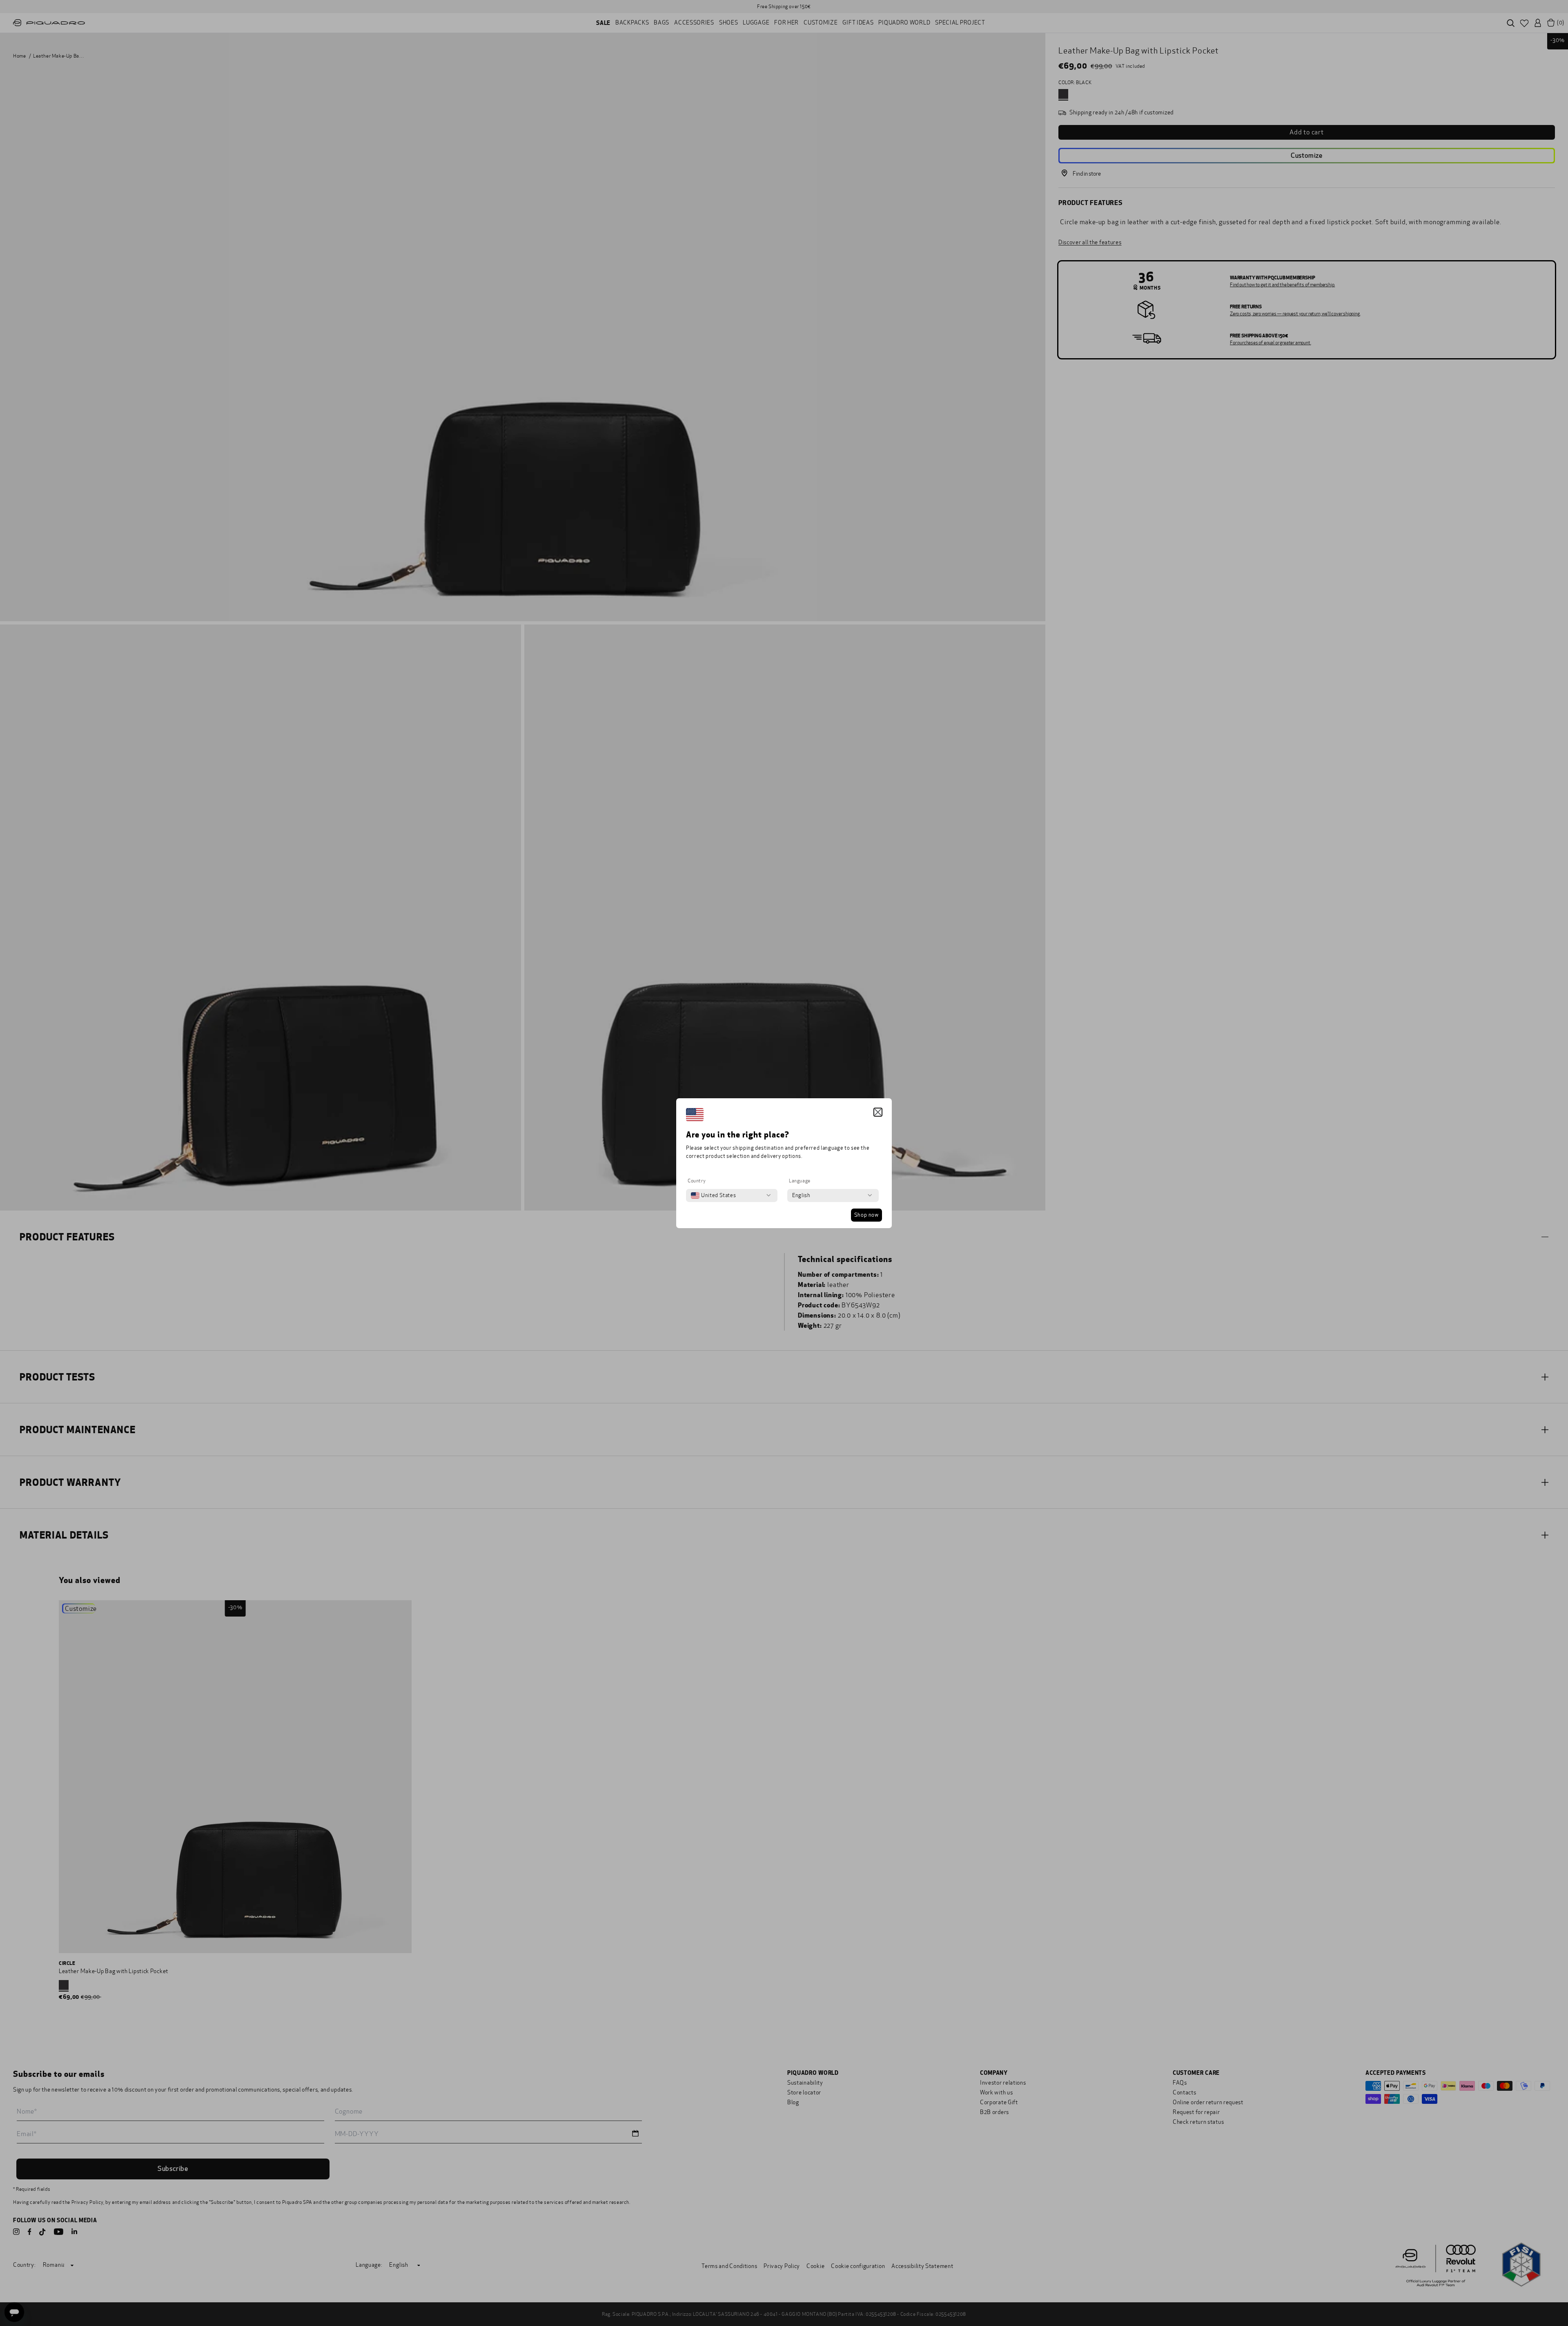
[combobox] (713, 1195)
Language (800, 1181)
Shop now (866, 1215)
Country (697, 1181)
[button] (878, 1112)
